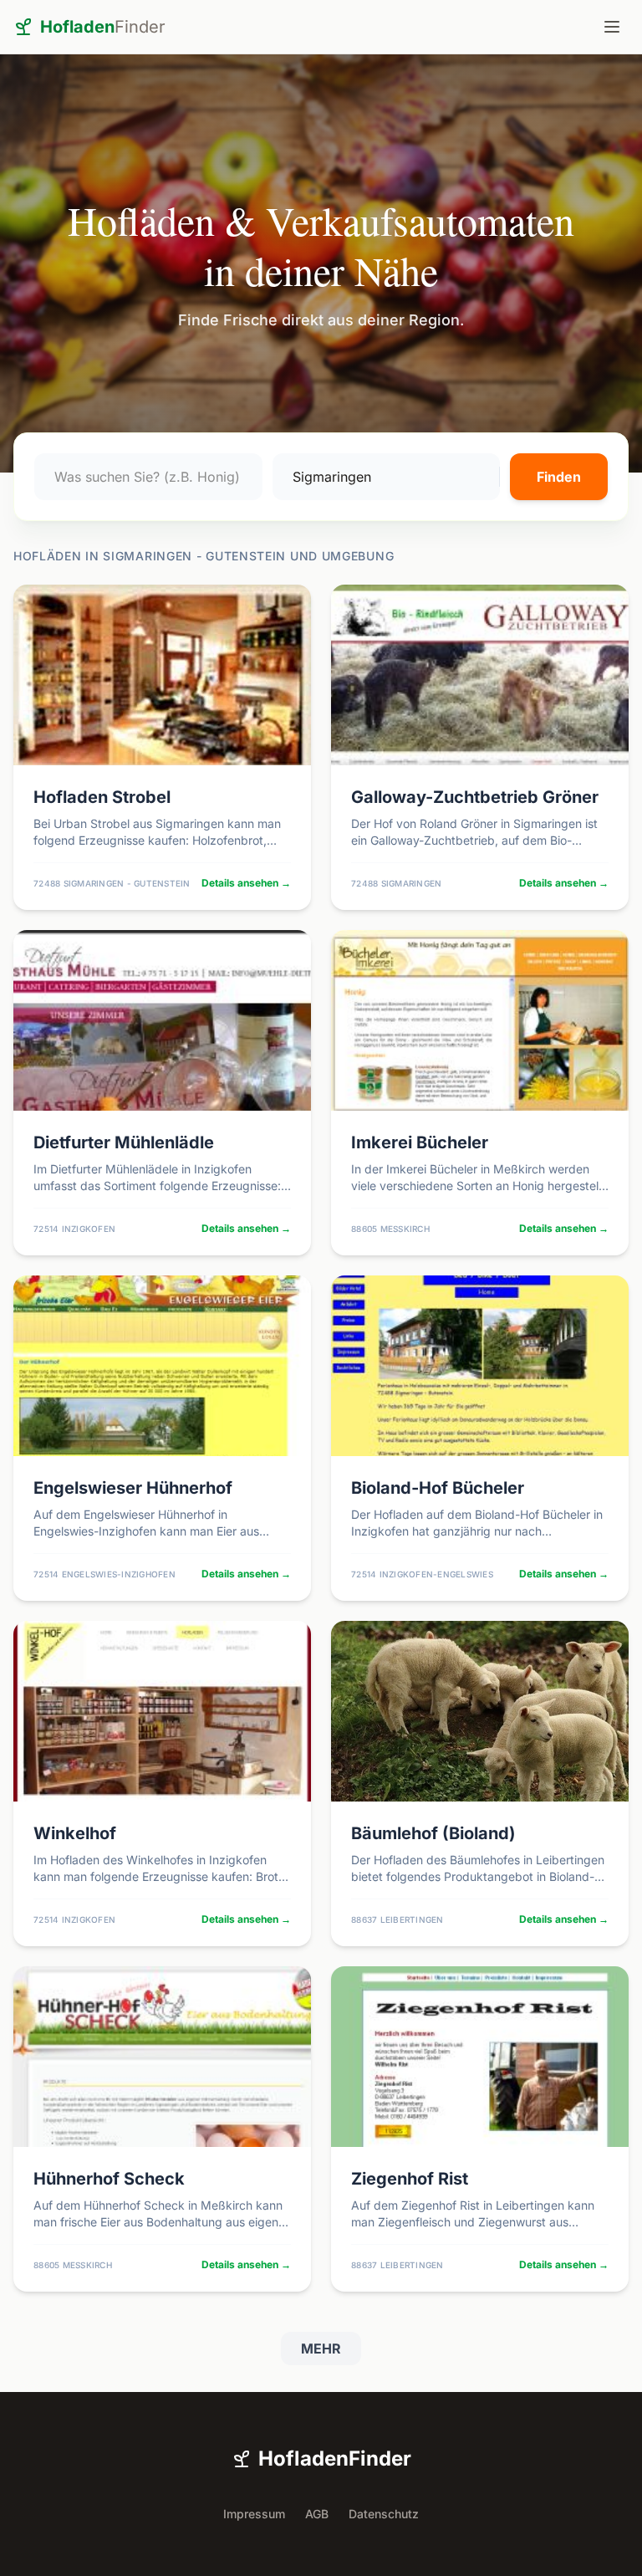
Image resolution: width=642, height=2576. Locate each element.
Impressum (254, 2514)
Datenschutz (384, 2514)
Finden (559, 477)
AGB (317, 2514)
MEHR (321, 2349)
